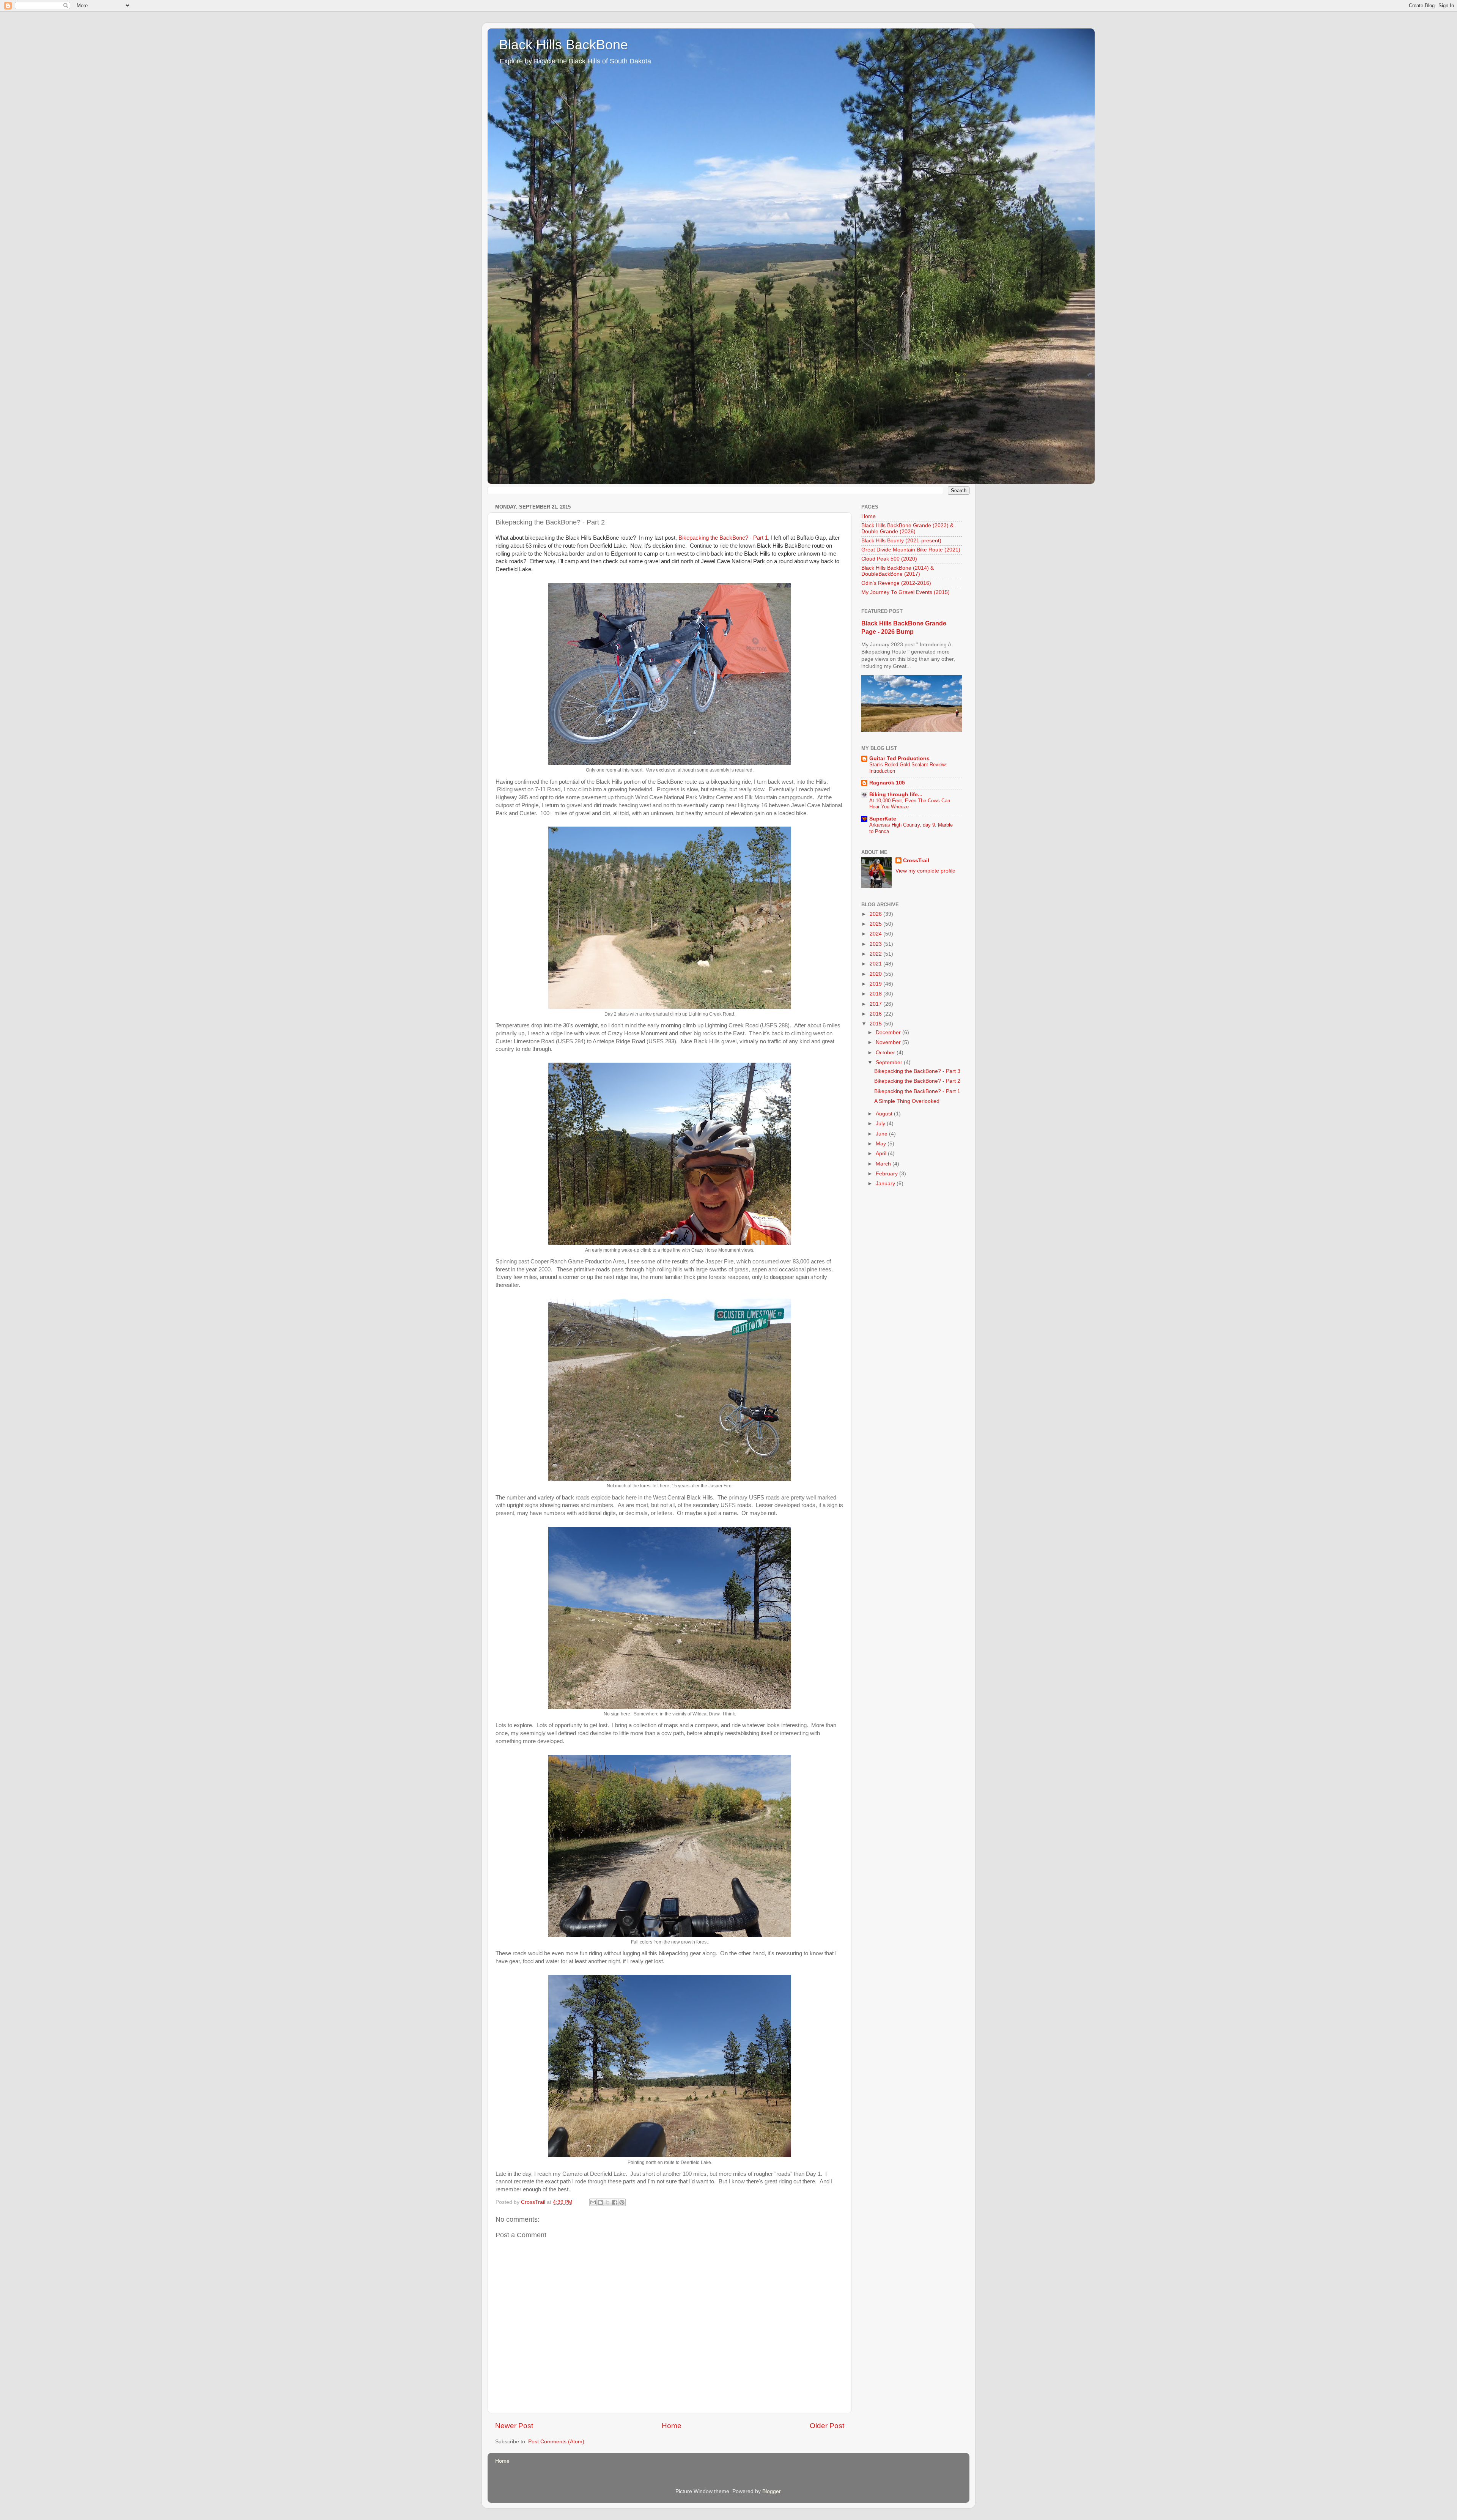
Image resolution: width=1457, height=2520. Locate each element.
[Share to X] (607, 2202)
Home (672, 2426)
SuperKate (883, 819)
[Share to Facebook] (615, 2202)
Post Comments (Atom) (556, 2442)
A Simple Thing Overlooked (907, 1101)
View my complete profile (925, 871)
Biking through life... (896, 795)
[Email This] (593, 2202)
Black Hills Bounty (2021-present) (901, 541)
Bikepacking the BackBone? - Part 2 (917, 1081)
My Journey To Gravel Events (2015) (906, 592)
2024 (876, 934)
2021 (876, 964)
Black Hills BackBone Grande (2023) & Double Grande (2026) (907, 528)
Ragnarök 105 (887, 783)
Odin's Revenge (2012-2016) (896, 583)
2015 (876, 1024)
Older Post (827, 2426)
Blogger (771, 2491)
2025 (876, 924)
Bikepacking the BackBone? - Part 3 (917, 1071)
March (884, 1164)
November (889, 1042)
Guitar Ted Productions (899, 758)
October (886, 1053)
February (887, 1174)
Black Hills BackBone (563, 45)
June (882, 1134)
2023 (876, 944)
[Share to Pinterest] (622, 2202)
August (885, 1114)
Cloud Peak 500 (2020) (889, 559)
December (889, 1032)
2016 (876, 1014)
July (881, 1124)
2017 (876, 1004)
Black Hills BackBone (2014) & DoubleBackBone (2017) (898, 571)
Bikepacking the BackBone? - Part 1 (723, 538)
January (886, 1184)
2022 (876, 954)
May (882, 1144)
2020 (876, 974)
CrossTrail (916, 861)
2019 (876, 984)
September (890, 1062)
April (882, 1154)
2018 (876, 994)
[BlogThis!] (600, 2202)
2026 (876, 914)
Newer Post (514, 2426)
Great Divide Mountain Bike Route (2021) (911, 550)
